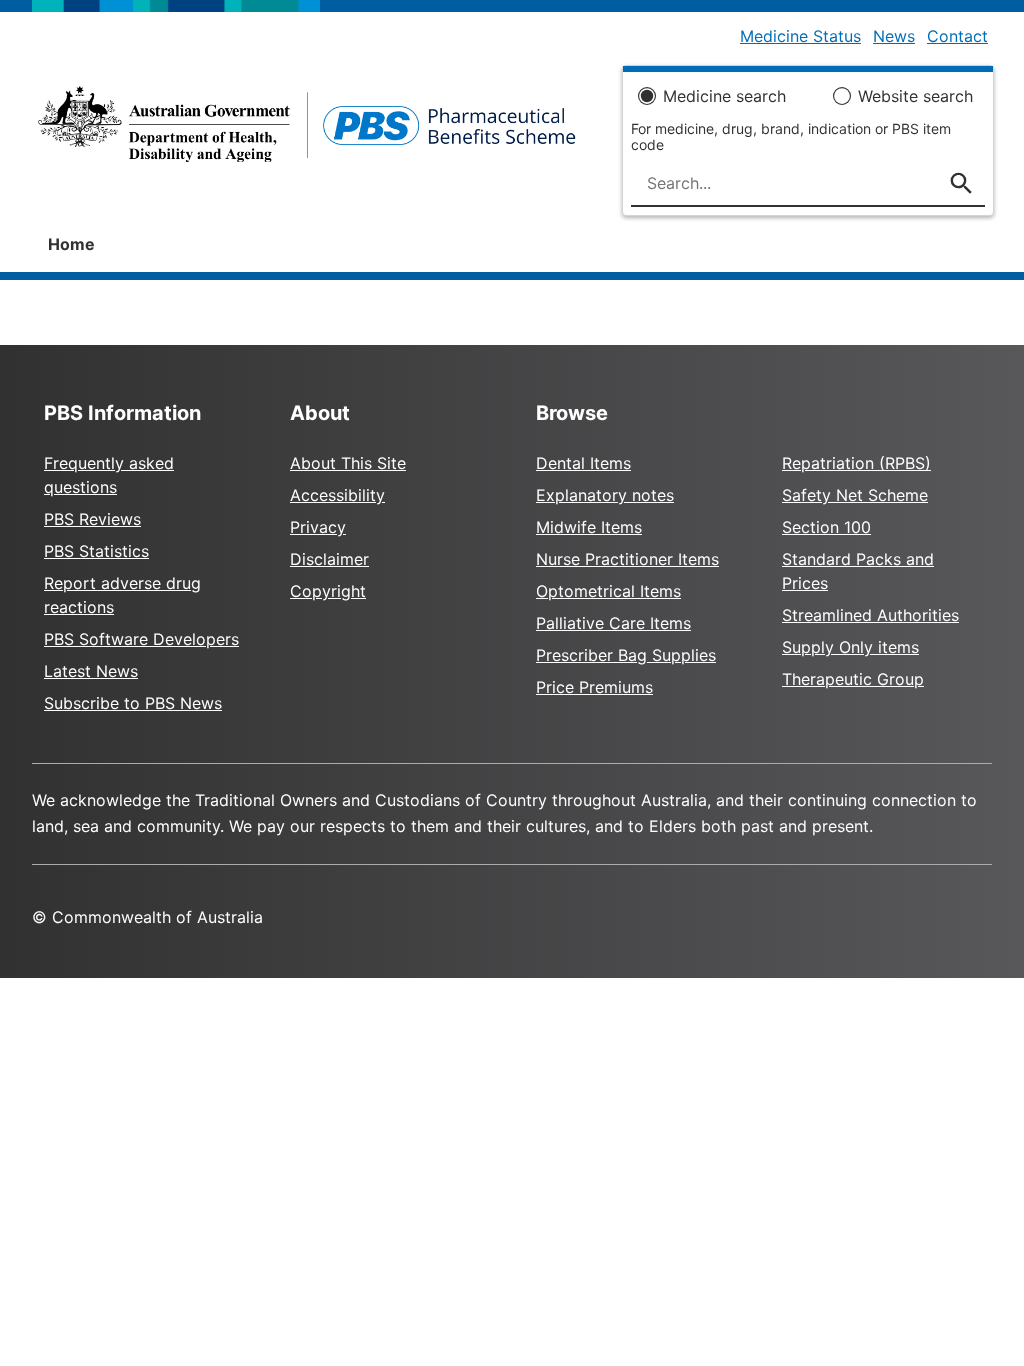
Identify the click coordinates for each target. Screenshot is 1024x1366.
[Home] (307, 130)
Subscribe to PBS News (133, 703)
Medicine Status (800, 36)
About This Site (348, 463)
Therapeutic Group (853, 679)
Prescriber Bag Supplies (626, 655)
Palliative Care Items (613, 623)
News (894, 36)
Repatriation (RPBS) (856, 463)
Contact (957, 36)
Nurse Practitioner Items (627, 559)
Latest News (91, 671)
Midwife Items (589, 527)
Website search (915, 96)
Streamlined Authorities (870, 615)
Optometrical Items (608, 591)
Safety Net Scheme (855, 495)
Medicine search (724, 96)
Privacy (318, 527)
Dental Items (583, 463)
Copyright (328, 591)
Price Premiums (594, 687)
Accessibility (337, 495)
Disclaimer (329, 559)
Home (71, 244)
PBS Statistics (96, 551)
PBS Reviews (92, 519)
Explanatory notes (605, 495)
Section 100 (826, 527)
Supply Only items (850, 647)
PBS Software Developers (141, 639)
